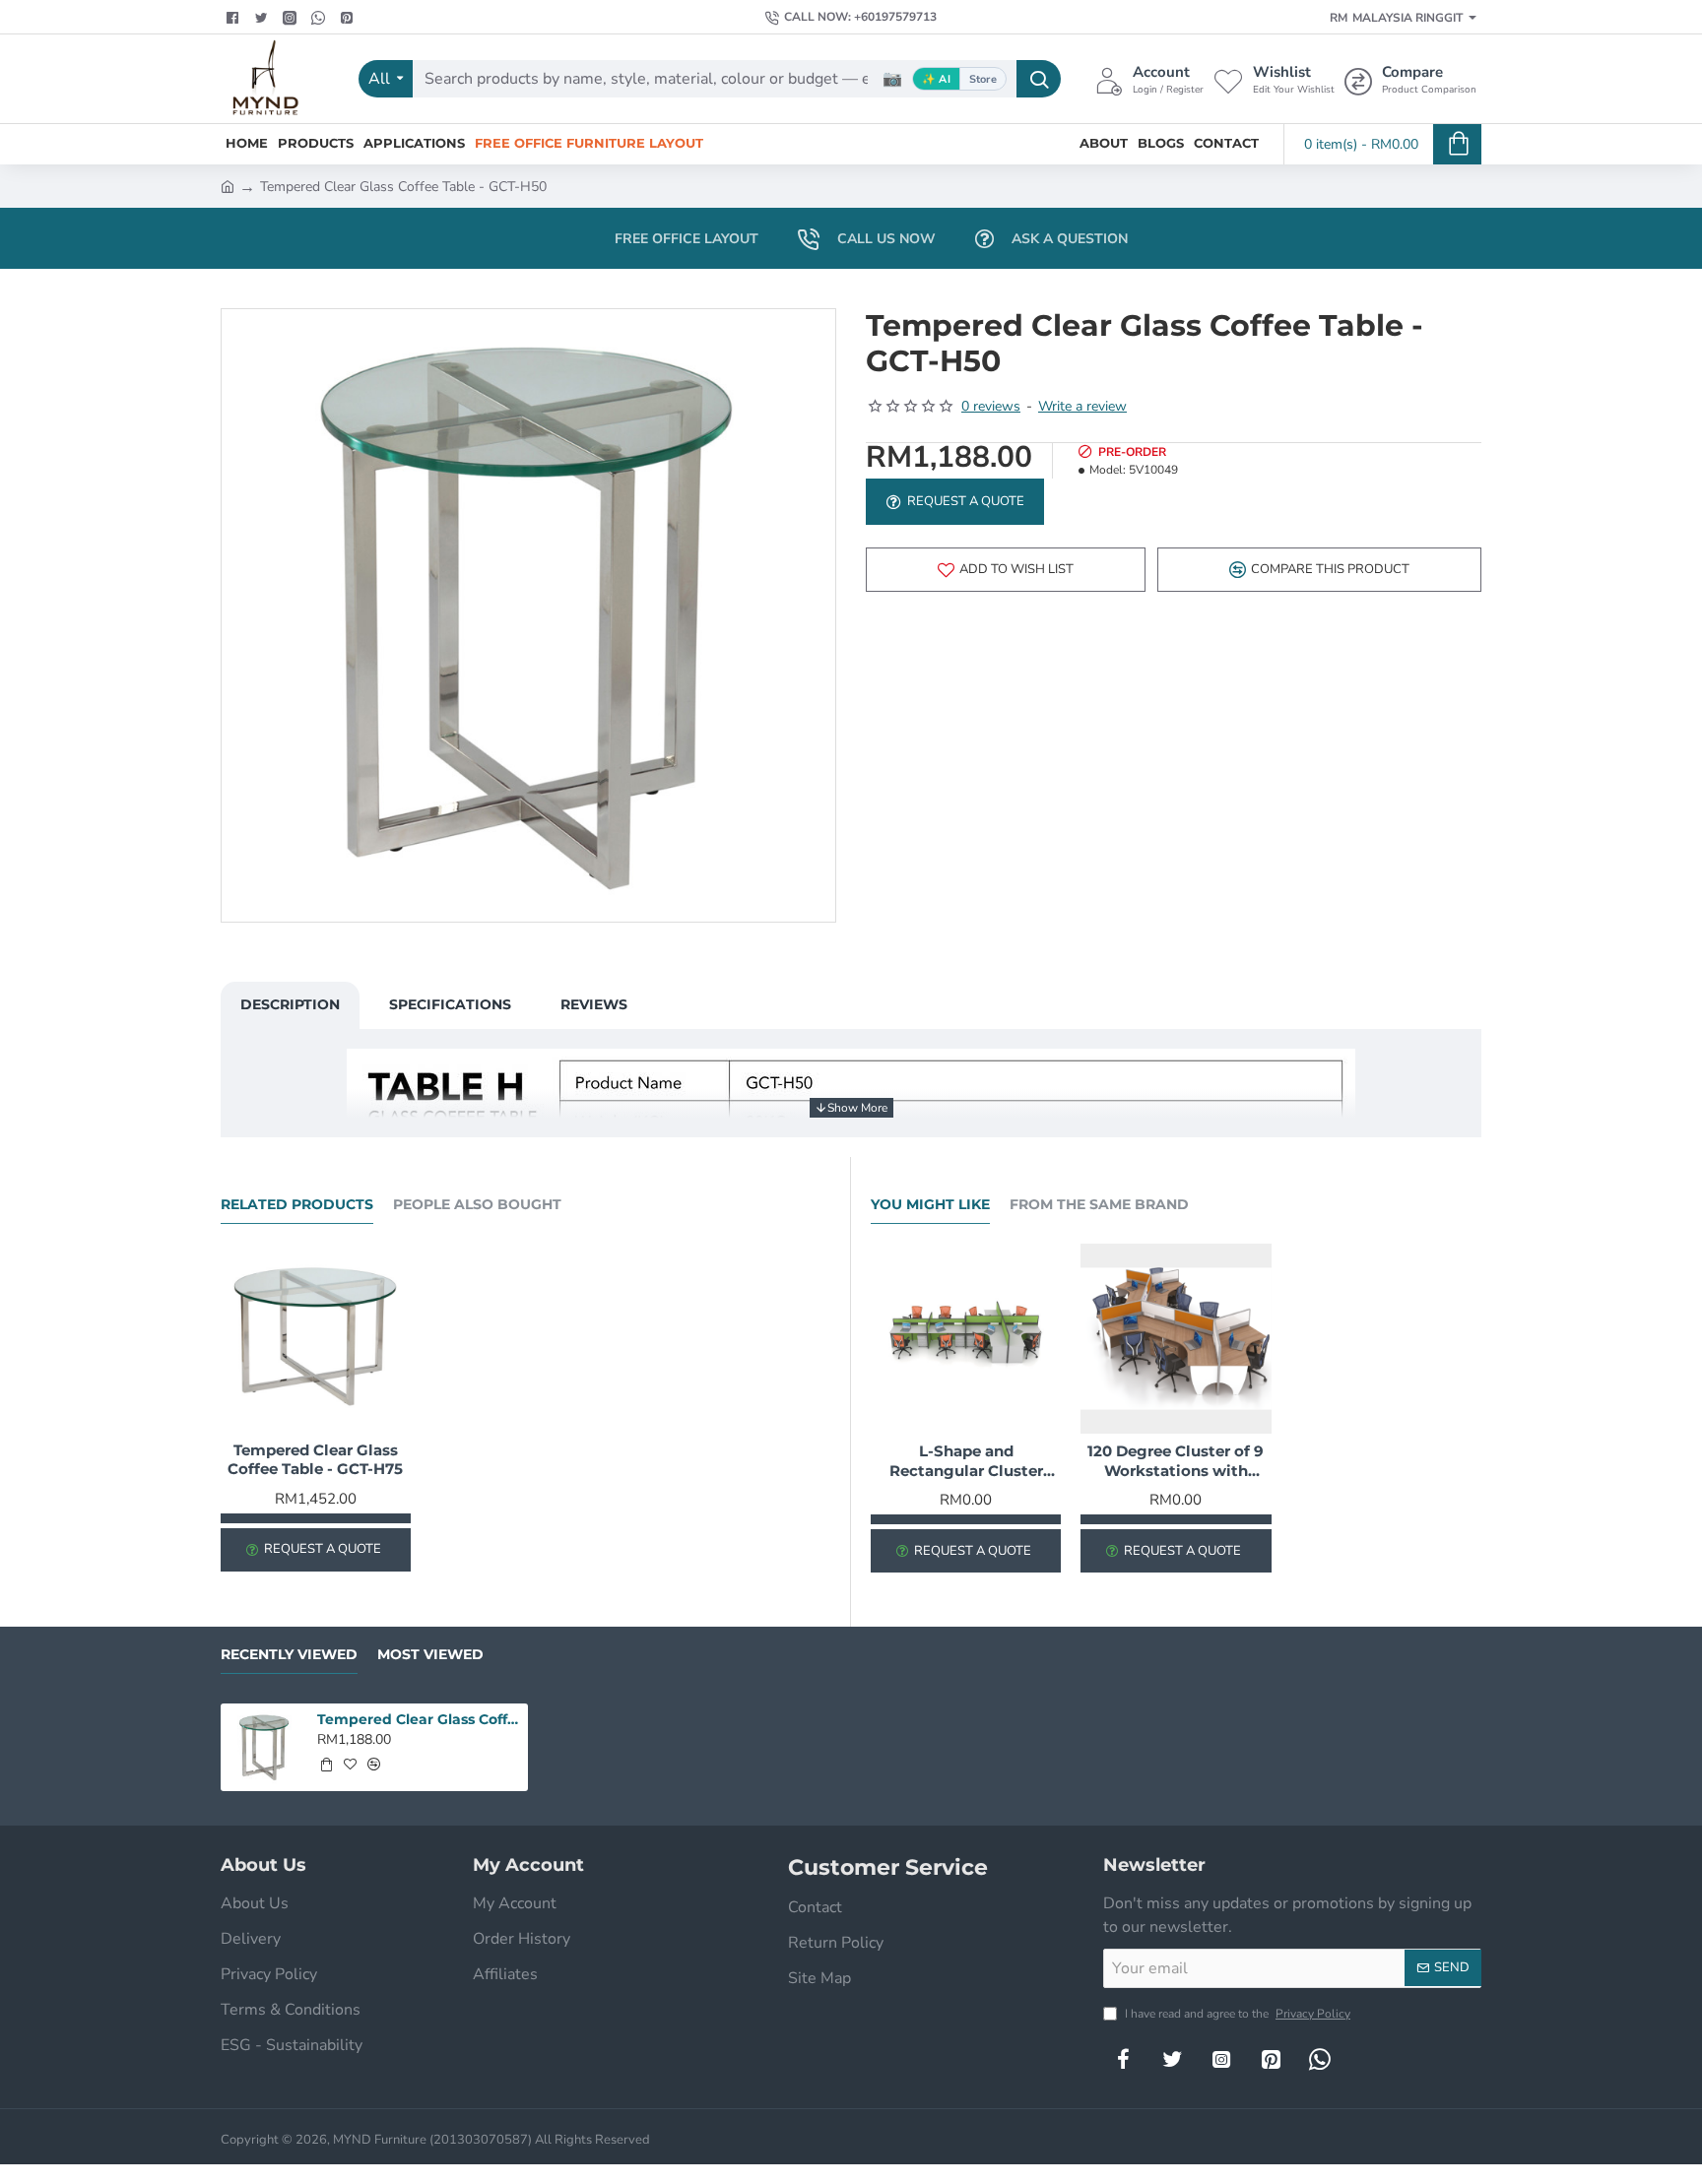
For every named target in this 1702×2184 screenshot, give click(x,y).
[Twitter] (263, 18)
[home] (228, 185)
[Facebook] (235, 18)
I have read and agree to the (1236, 2014)
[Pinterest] (349, 18)
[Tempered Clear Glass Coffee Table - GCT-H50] (264, 1747)
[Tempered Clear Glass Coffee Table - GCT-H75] (316, 1339)
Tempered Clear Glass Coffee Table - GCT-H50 (420, 1719)
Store (983, 79)
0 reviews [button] (991, 406)
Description (290, 1004)
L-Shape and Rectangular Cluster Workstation (966, 1461)
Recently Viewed (289, 1655)
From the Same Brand (1099, 1205)
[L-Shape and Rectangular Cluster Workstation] (966, 1339)
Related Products (297, 1205)
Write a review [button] (1082, 406)
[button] (1006, 570)
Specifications (450, 1004)
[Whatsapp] (321, 18)
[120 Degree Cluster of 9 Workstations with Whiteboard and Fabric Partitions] (1176, 1339)
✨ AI (936, 79)
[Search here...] (1039, 79)
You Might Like (930, 1205)
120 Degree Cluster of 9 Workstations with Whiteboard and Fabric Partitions (1176, 1461)
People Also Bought (477, 1205)
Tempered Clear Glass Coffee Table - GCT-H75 (315, 1460)
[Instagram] (1221, 2059)
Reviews (594, 1004)
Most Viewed (430, 1655)
